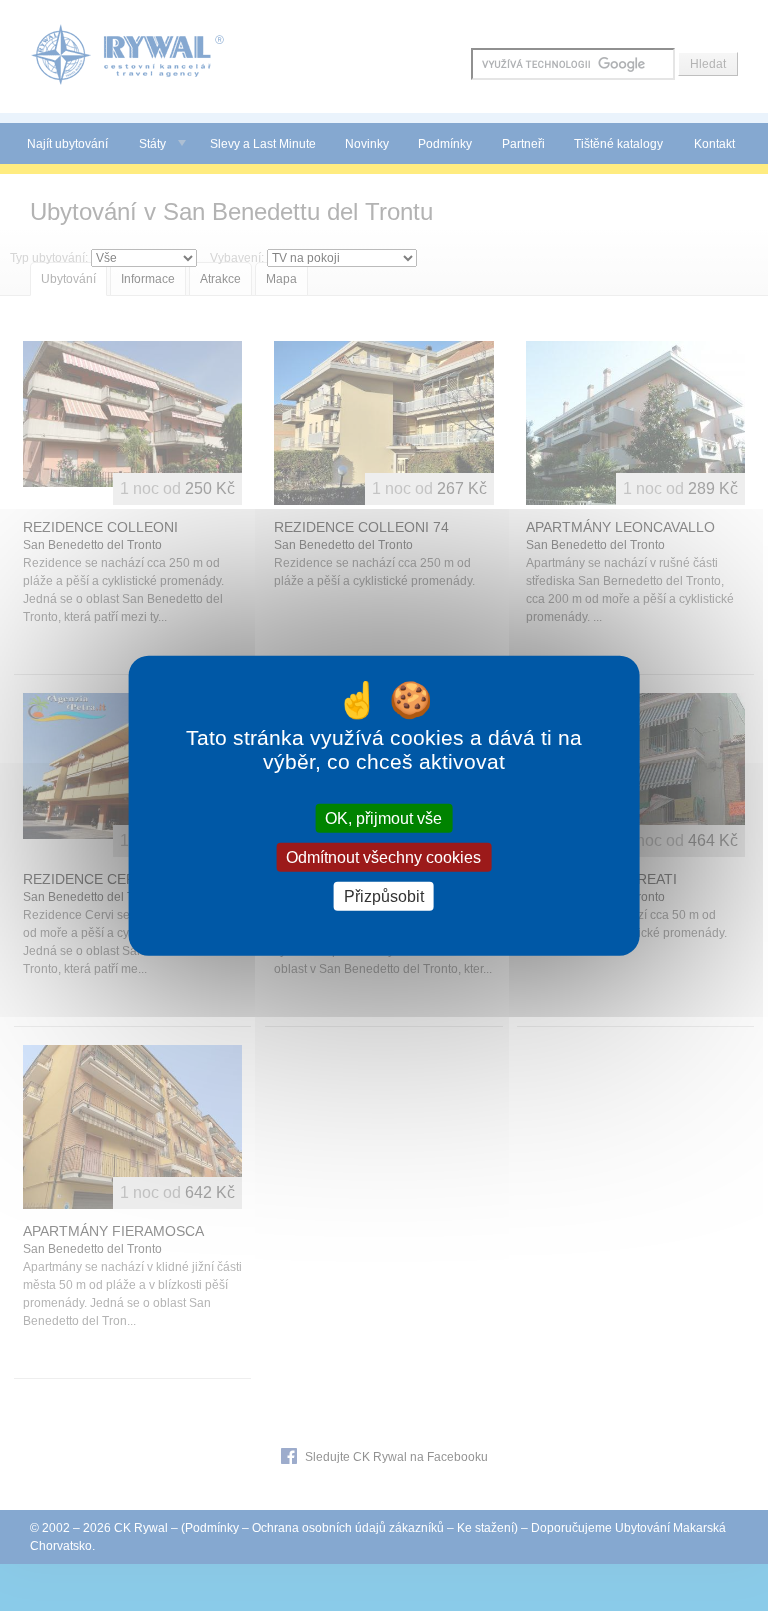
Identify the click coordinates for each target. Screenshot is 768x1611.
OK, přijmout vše (383, 817)
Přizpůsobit (384, 896)
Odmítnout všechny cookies (383, 856)
